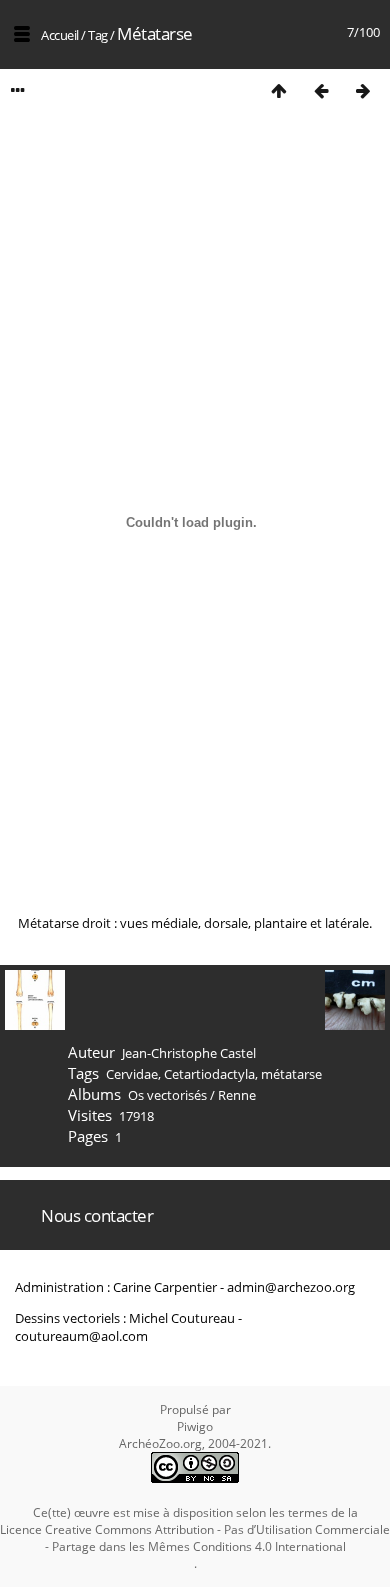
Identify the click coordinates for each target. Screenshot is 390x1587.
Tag (98, 35)
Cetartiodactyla (209, 1074)
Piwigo (195, 1426)
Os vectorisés (167, 1095)
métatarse (291, 1074)
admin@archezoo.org (291, 1287)
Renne (237, 1095)
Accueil (60, 35)
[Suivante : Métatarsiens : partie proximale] (363, 90)
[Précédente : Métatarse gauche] (321, 90)
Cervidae (132, 1074)
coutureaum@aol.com (81, 1336)
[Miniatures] (279, 90)
